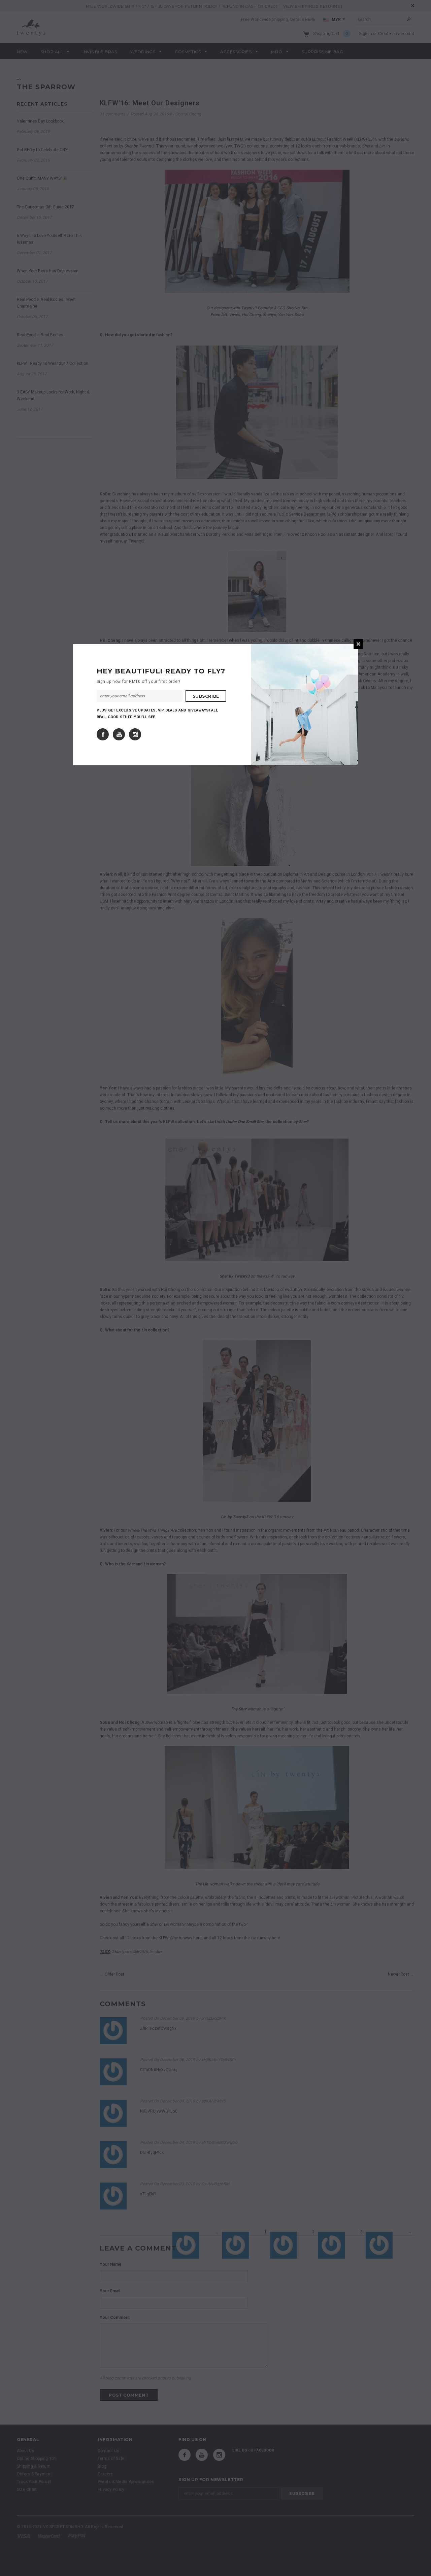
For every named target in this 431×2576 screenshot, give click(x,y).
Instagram (135, 734)
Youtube (119, 734)
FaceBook (103, 734)
